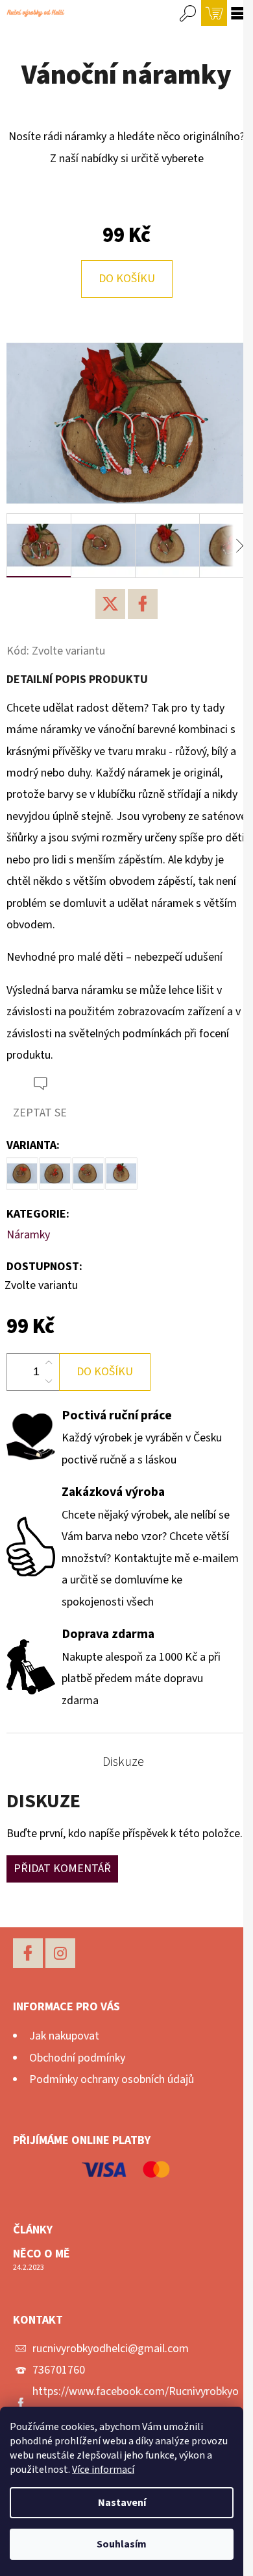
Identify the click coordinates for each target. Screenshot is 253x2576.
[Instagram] (60, 1953)
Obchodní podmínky (77, 2058)
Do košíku (127, 279)
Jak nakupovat (64, 2036)
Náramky (28, 1235)
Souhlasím (122, 2544)
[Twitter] (110, 604)
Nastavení (122, 2503)
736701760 (59, 2370)
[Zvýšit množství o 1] (49, 1363)
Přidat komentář (62, 1869)
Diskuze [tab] (123, 1762)
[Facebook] (143, 604)
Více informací (103, 2470)
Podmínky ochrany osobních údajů (112, 2079)
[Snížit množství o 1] (49, 1381)
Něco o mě (42, 2254)
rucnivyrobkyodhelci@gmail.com (111, 2349)
